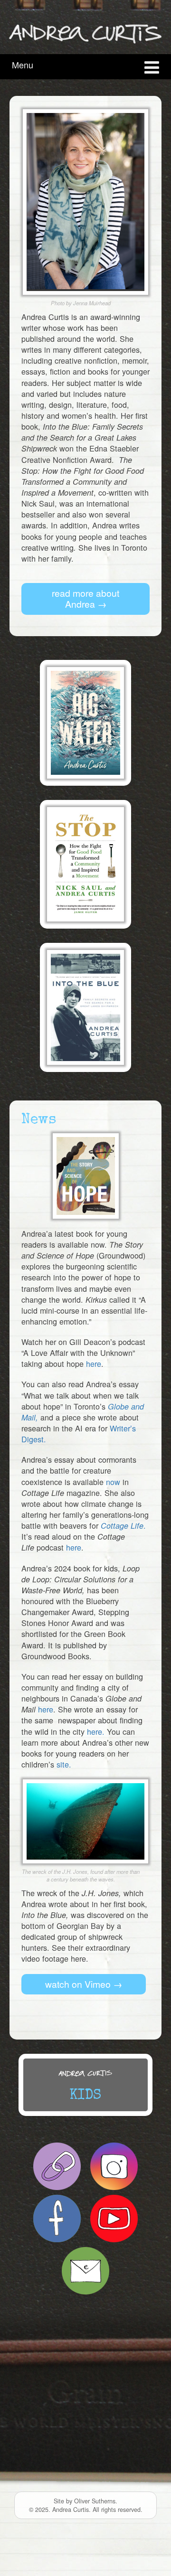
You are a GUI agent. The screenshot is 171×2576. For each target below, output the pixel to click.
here (94, 1363)
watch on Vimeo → (84, 1984)
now (113, 1482)
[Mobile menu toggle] (152, 66)
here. (96, 1731)
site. (64, 1764)
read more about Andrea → (85, 598)
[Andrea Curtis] (85, 32)
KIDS (85, 2096)
